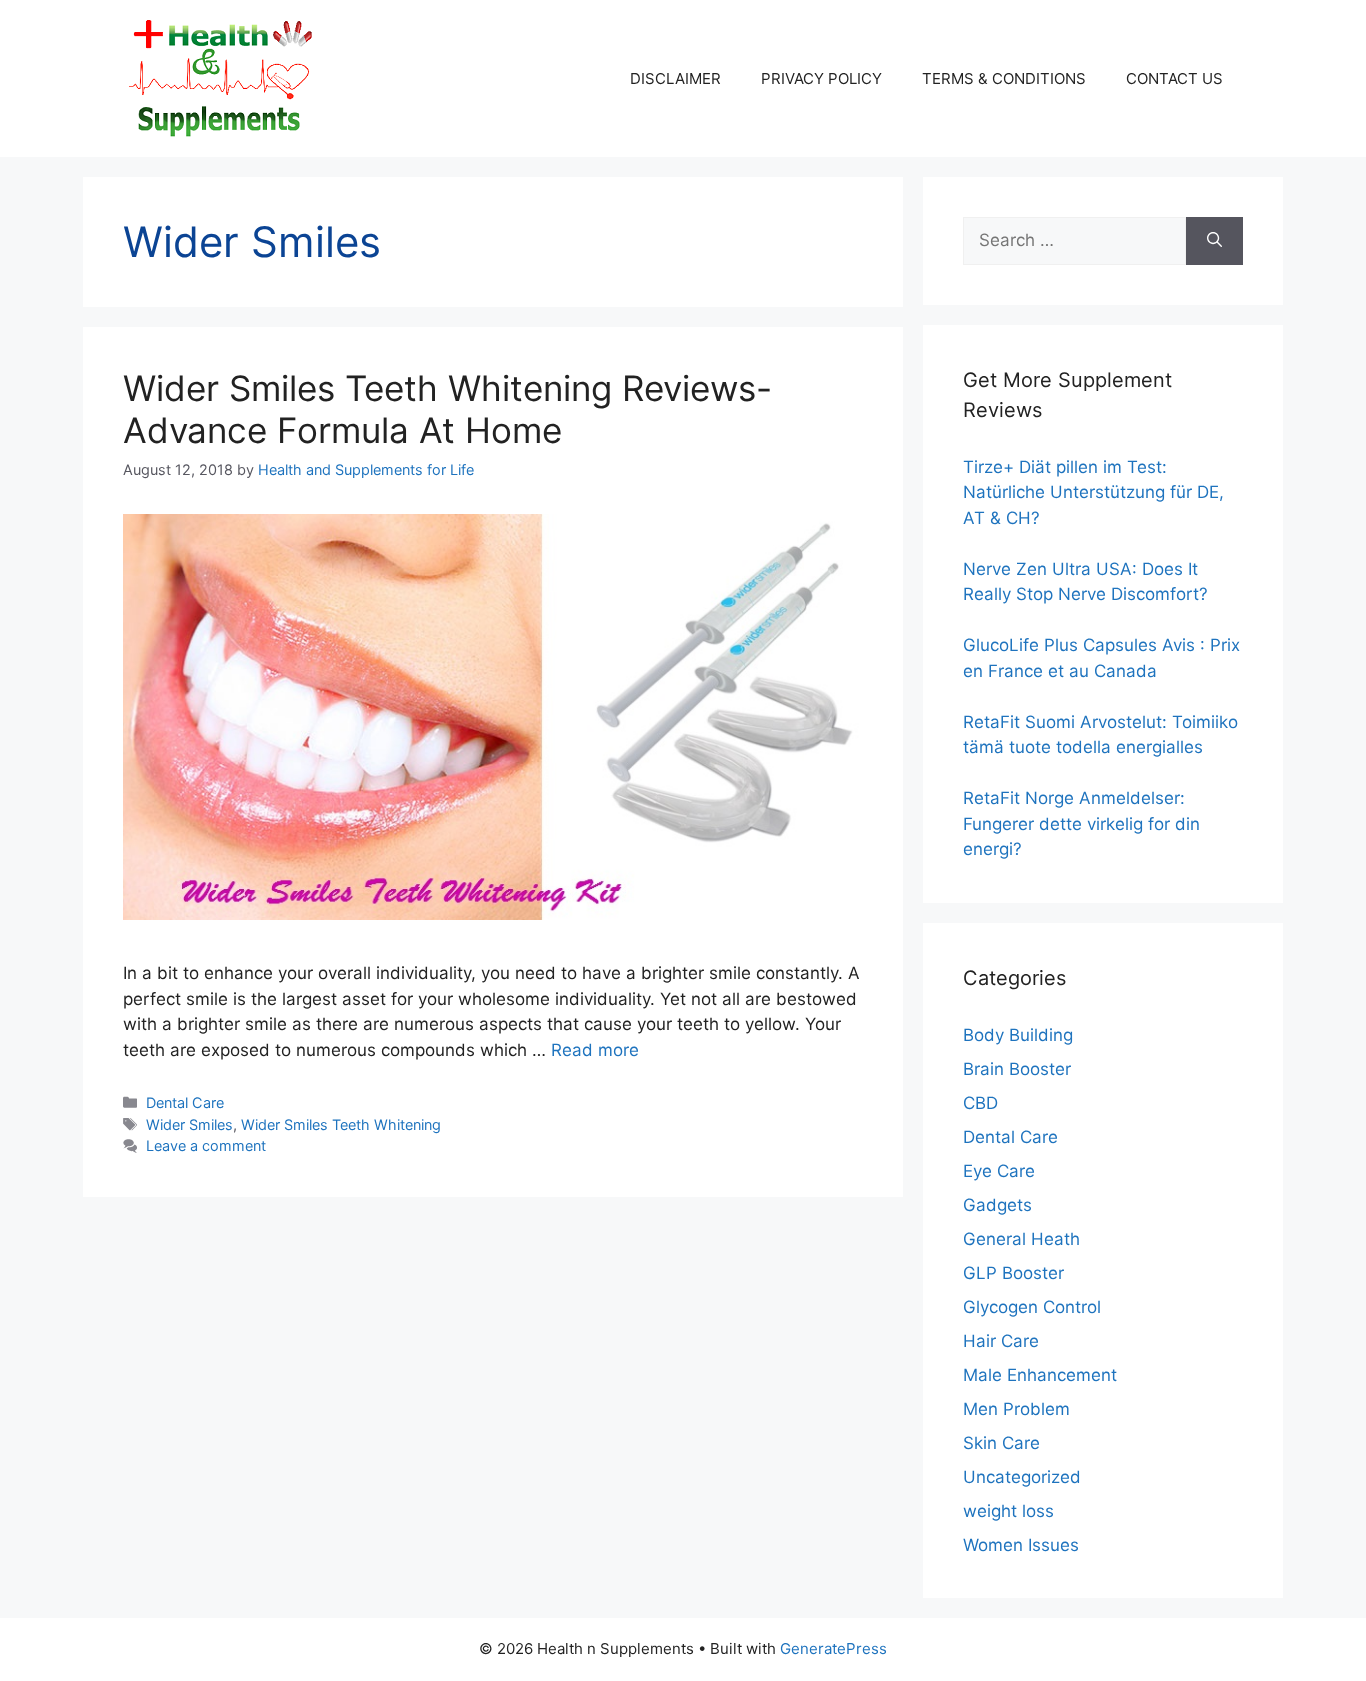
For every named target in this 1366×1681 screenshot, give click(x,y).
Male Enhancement (1040, 1375)
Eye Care (999, 1171)
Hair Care (1001, 1341)
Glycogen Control (1032, 1307)
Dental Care (185, 1102)
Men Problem (1016, 1409)
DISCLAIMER (675, 78)
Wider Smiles (189, 1124)
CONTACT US (1174, 78)
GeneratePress (833, 1648)
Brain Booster (1017, 1069)
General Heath (1021, 1239)
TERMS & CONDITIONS (1004, 78)
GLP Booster (1013, 1273)
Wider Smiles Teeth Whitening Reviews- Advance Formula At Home (447, 409)
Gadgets (997, 1205)
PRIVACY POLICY (821, 78)
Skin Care (1001, 1443)
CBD (980, 1103)
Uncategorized (1022, 1477)
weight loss (1008, 1511)
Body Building (1018, 1035)
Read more (595, 1050)
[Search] (1214, 241)
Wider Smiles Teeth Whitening (341, 1124)
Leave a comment (206, 1145)
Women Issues (1021, 1545)
